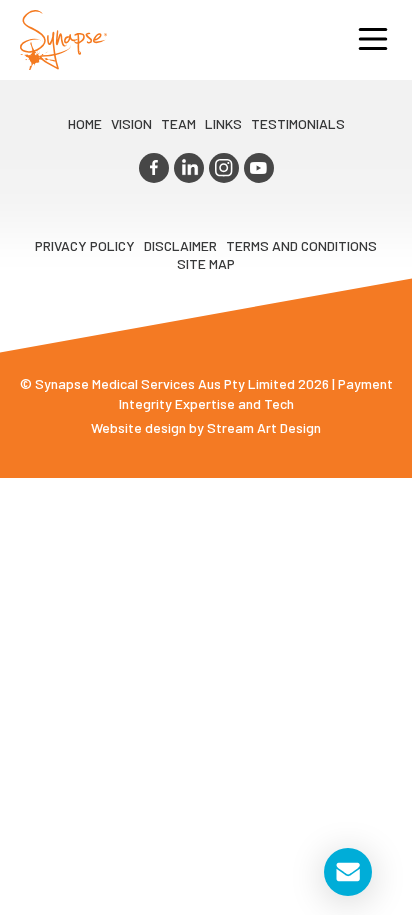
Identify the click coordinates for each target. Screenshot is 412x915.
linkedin (189, 168)
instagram (224, 168)
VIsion (131, 123)
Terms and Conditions (301, 245)
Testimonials (298, 123)
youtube (259, 168)
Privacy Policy (85, 245)
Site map (206, 263)
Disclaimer (180, 245)
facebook (154, 168)
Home (85, 123)
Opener (373, 40)
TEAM (178, 123)
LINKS (223, 123)
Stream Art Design (264, 427)
